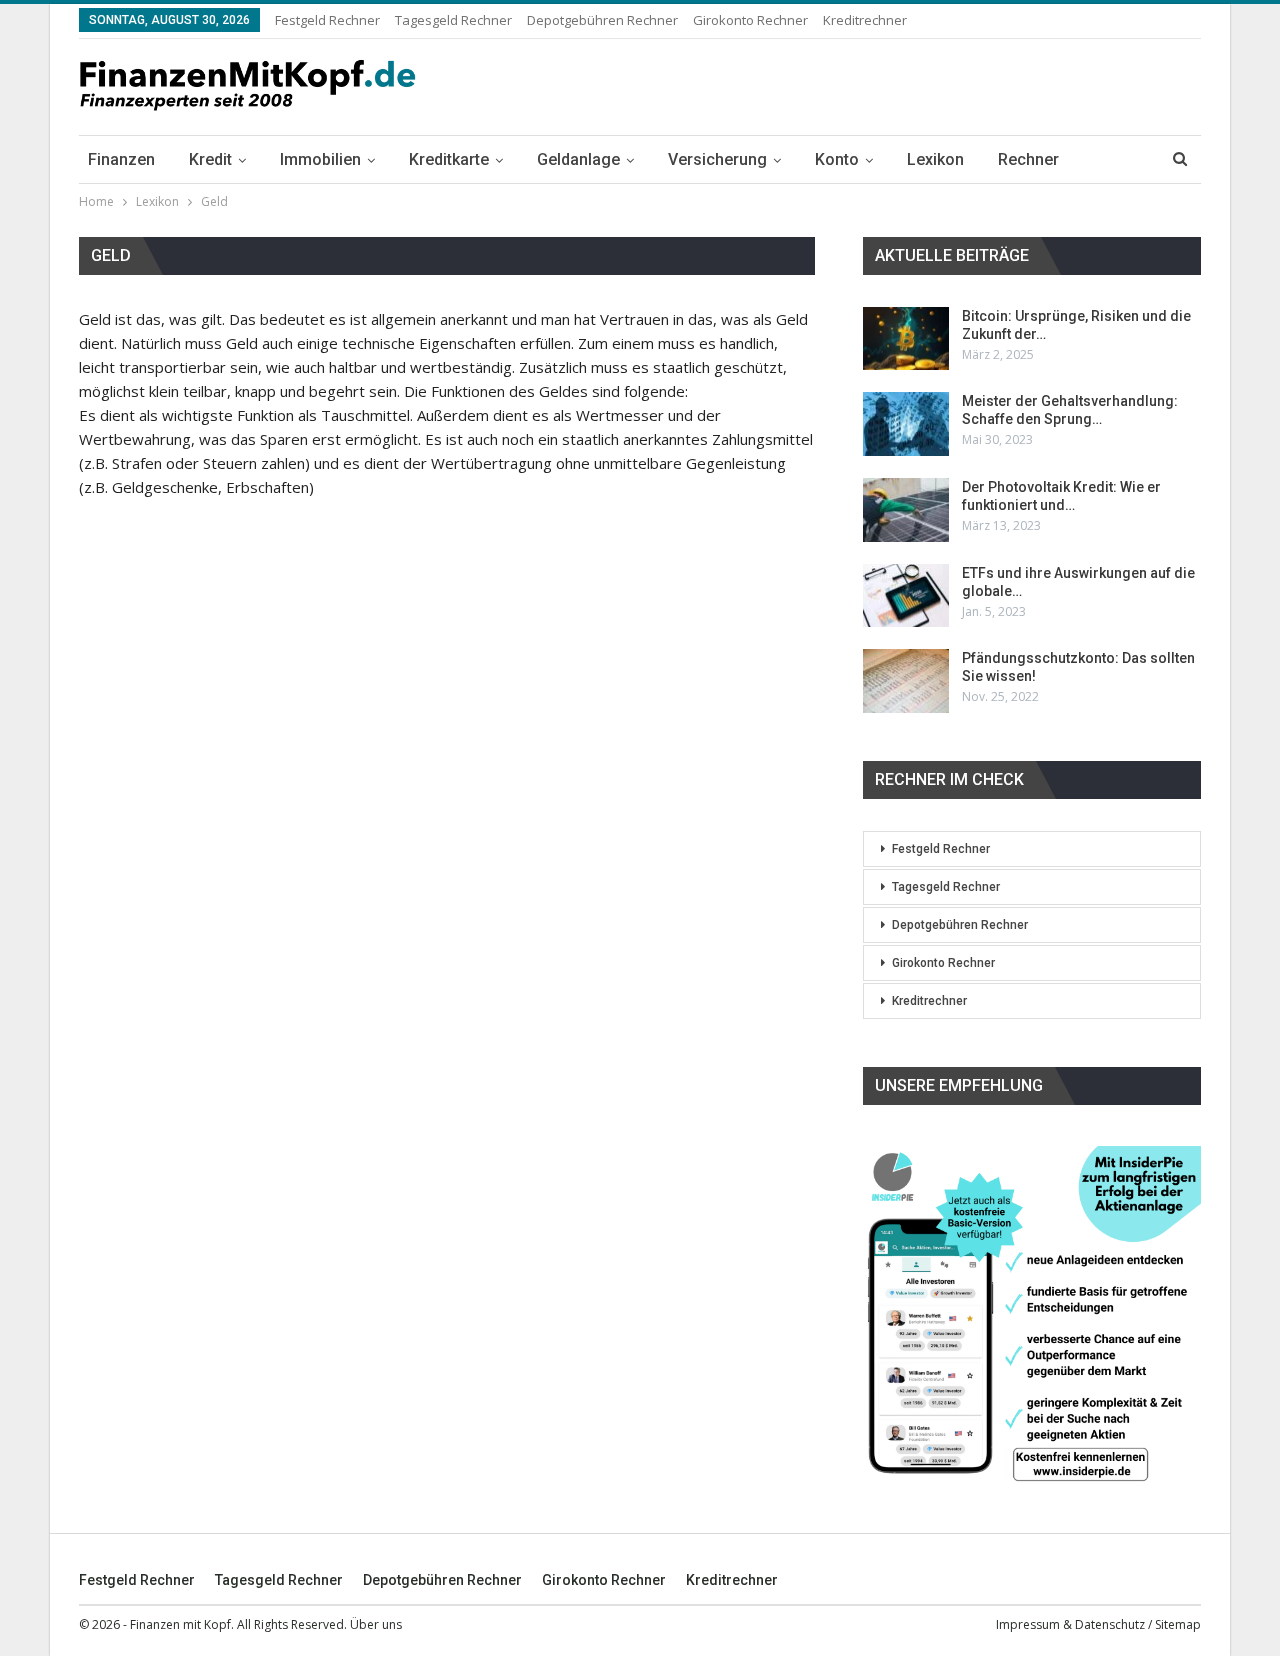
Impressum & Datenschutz (1070, 1624)
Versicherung (717, 159)
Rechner (1028, 159)
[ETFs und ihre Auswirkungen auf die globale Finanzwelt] (906, 596)
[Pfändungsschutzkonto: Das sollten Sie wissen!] (906, 681)
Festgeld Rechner (327, 20)
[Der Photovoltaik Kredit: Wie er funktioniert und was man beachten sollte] (906, 510)
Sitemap (1178, 1624)
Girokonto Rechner (750, 20)
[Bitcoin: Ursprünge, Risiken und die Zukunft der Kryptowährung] (906, 339)
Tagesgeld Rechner (453, 20)
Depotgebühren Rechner (602, 20)
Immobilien (320, 159)
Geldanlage (578, 159)
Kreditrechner (865, 20)
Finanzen (121, 159)
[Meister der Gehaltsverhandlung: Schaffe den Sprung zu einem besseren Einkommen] (906, 424)
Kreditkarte (449, 159)
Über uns (376, 1624)
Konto (837, 159)
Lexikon (935, 159)
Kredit (210, 159)
